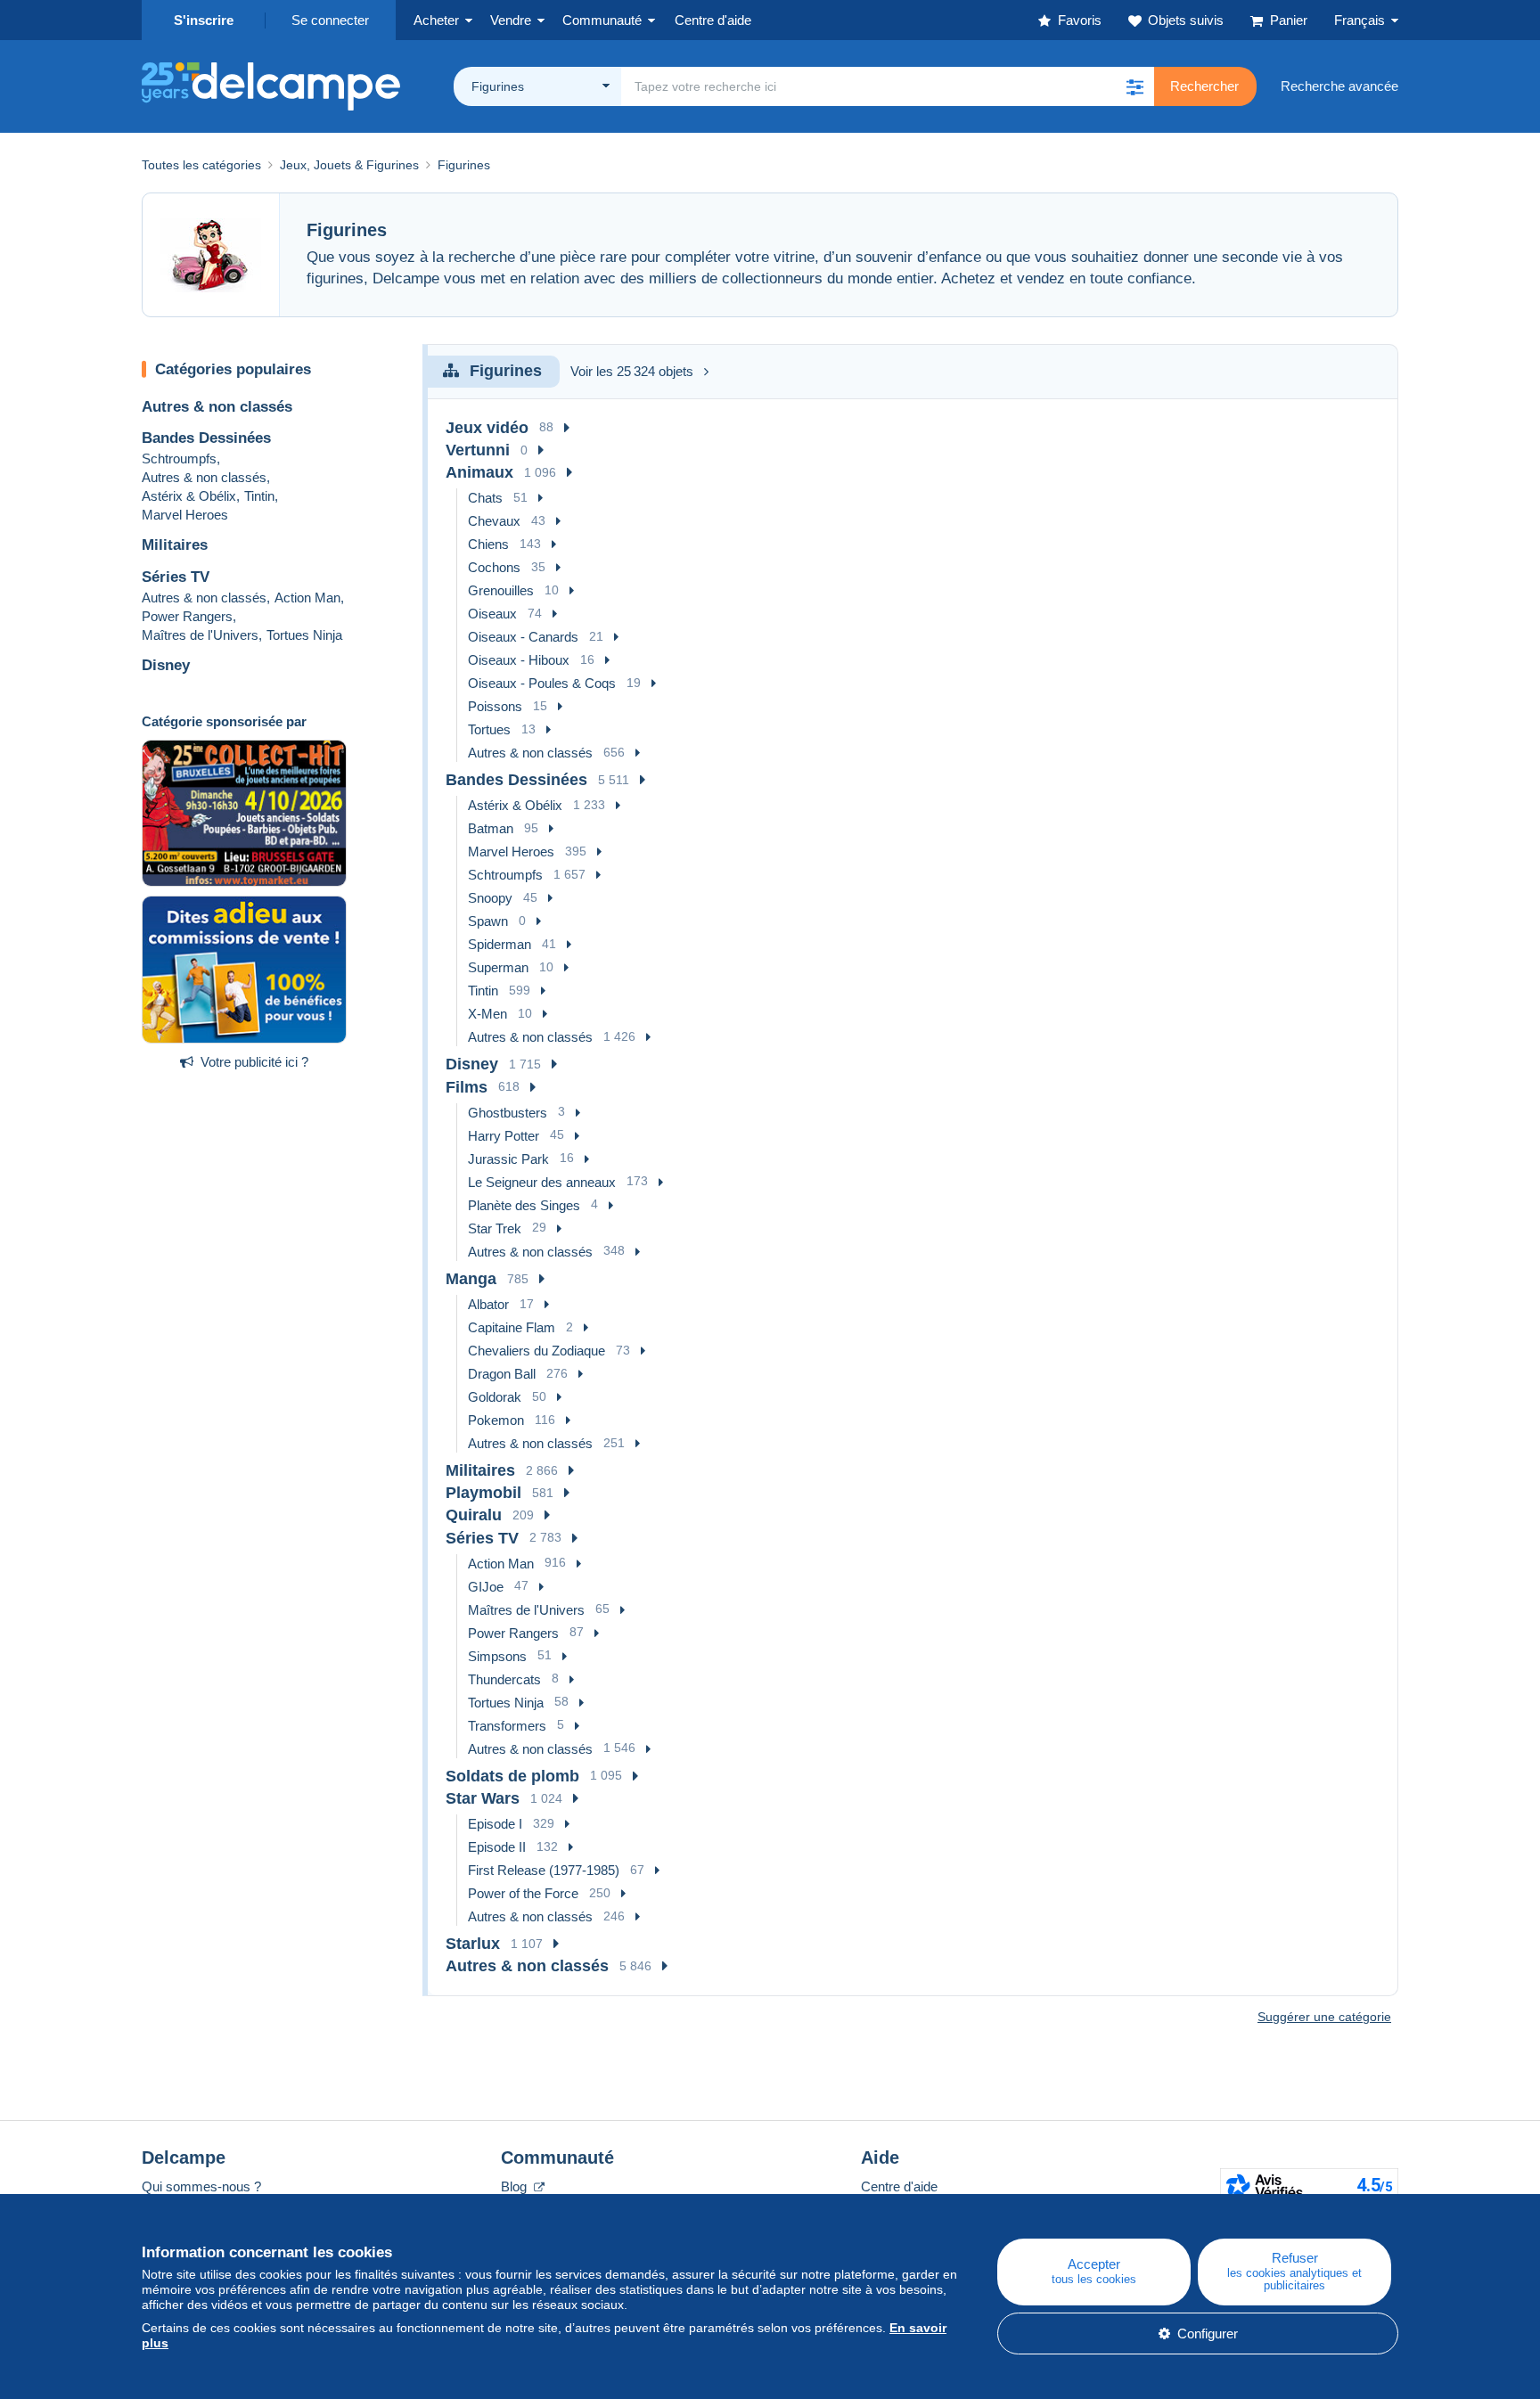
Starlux (473, 1944)
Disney (166, 665)
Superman (498, 967)
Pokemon (496, 1420)
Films (467, 1087)
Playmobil (483, 1493)
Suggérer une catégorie (1324, 2017)
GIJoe (486, 1587)
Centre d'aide (899, 2186)
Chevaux (494, 521)
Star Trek (495, 1228)
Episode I (495, 1824)
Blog (516, 2186)
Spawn (488, 921)
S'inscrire (204, 20)
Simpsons (497, 1656)
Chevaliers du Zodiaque (537, 1351)
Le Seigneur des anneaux (542, 1182)
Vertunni (478, 450)
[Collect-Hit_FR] (244, 814)
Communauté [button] (602, 20)
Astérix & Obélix (189, 496)
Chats (485, 498)
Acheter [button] (436, 20)
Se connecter (330, 20)
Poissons (495, 706)
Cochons (494, 567)
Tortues (489, 729)
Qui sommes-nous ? (201, 2186)
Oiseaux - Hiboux (519, 660)
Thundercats (504, 1679)
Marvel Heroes (185, 515)
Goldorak (495, 1397)
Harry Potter (504, 1136)
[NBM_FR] (244, 970)
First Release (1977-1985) (544, 1870)
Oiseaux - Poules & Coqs (542, 683)
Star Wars (483, 1798)
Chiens (488, 544)
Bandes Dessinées (206, 438)
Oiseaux (492, 614)
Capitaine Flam (512, 1327)
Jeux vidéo (487, 428)
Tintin (259, 496)
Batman (491, 828)
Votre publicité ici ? (254, 1062)
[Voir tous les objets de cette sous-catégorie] (567, 428)
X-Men (487, 1014)
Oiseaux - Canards (523, 637)
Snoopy (490, 898)
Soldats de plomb (512, 1776)
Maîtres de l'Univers (200, 635)
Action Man (307, 598)
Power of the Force (523, 1893)
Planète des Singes (524, 1205)
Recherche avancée (1339, 86)
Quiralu (474, 1515)
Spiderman (500, 944)
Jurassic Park (508, 1159)
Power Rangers (187, 616)
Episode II (497, 1847)
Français (1360, 20)
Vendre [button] (511, 20)
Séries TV (176, 577)
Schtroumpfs (179, 459)
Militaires (175, 545)
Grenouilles (501, 590)
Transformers (507, 1726)
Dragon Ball (502, 1374)
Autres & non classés (217, 407)
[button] (1135, 86)
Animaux (479, 472)
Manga (471, 1279)
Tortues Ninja (304, 635)
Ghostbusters (508, 1113)
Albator (488, 1304)
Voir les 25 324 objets (632, 371)
